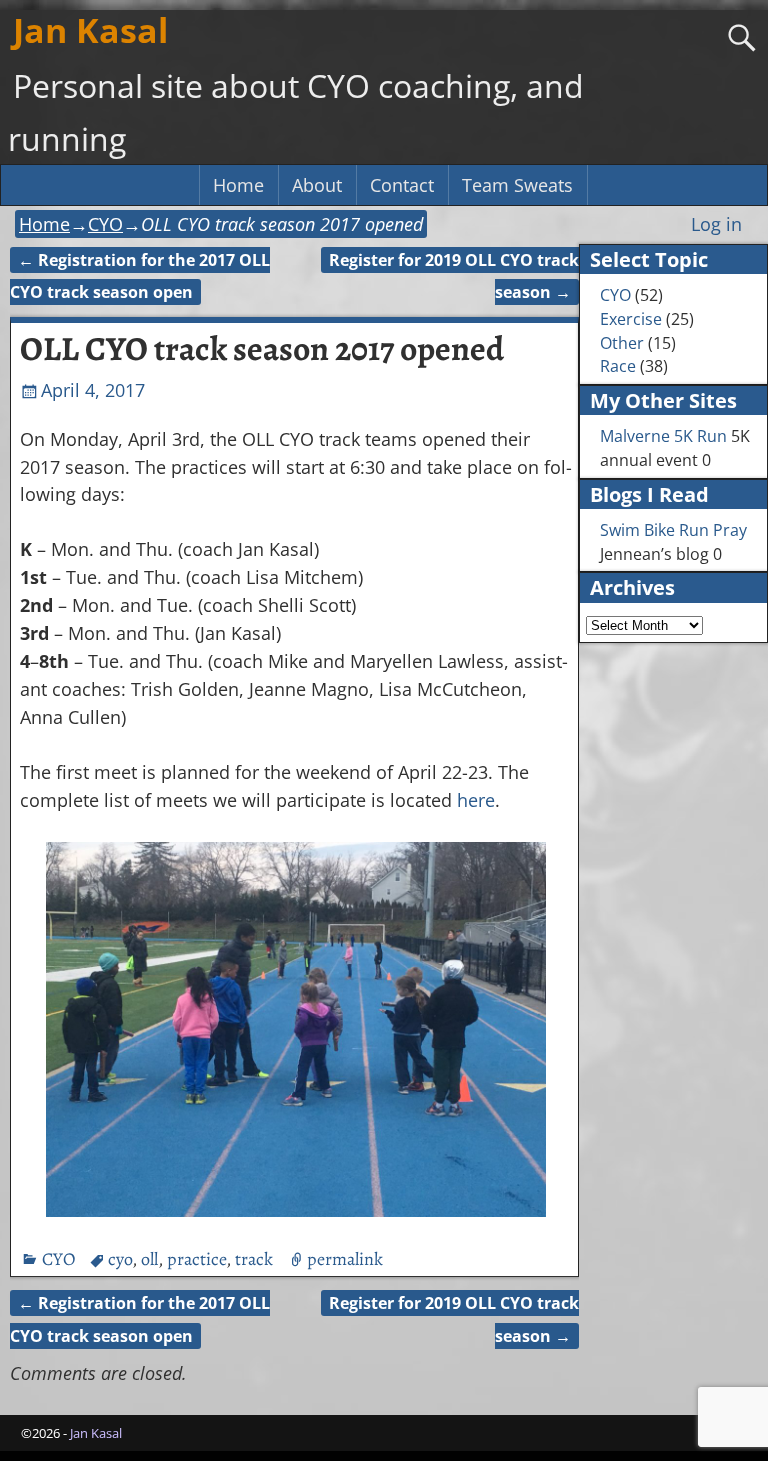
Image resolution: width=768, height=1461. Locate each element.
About (317, 185)
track (254, 1259)
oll (149, 1259)
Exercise (631, 319)
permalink (345, 1259)
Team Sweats (517, 185)
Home (238, 185)
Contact (402, 185)
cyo (120, 1259)
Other (622, 343)
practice (196, 1259)
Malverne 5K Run (663, 436)
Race (618, 366)
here (476, 800)
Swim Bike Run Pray (673, 530)
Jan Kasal (90, 30)
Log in (716, 224)
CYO (105, 224)
